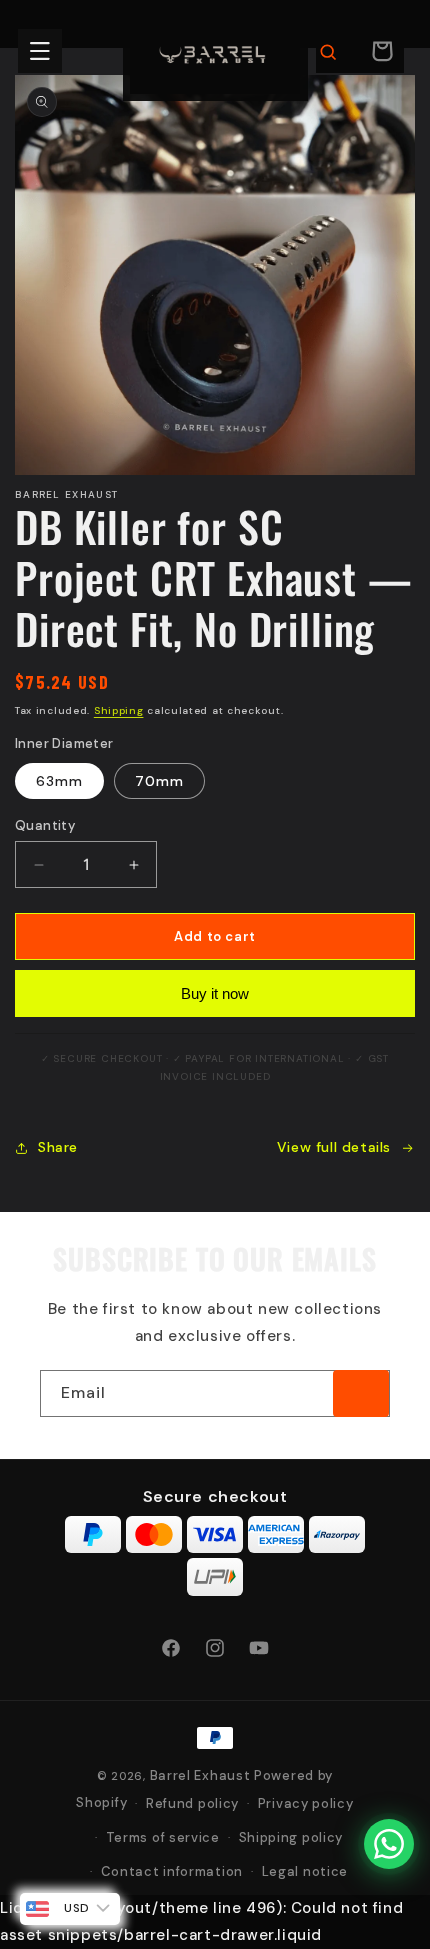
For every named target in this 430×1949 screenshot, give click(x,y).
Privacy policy (306, 1803)
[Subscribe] (361, 1393)
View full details (334, 1147)
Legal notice (305, 1871)
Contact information (172, 1871)
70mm (159, 781)
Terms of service (163, 1837)
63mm (59, 781)
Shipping (119, 710)
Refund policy (192, 1803)
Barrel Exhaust (200, 1775)
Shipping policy (291, 1837)
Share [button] (58, 1147)
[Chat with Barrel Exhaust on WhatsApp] (389, 1844)
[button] (40, 51)
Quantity (45, 825)
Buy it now (215, 993)
